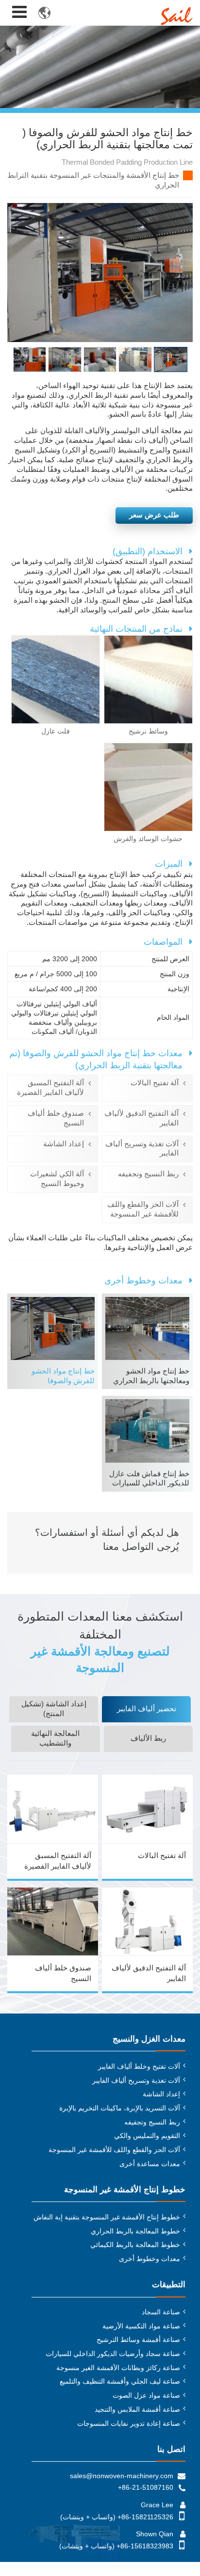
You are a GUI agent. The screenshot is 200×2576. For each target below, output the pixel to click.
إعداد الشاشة (64, 1144)
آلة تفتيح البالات (155, 1083)
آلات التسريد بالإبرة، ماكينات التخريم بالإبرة (120, 2108)
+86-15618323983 (145, 2546)
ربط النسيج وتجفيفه (148, 1174)
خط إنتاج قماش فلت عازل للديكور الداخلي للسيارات (149, 1479)
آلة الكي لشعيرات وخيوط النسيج (57, 1179)
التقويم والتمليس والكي (147, 2136)
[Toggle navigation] (19, 12)
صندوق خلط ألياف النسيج (56, 1118)
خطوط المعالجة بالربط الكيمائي (135, 2245)
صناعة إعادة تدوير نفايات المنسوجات (129, 2423)
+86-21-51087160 (146, 2487)
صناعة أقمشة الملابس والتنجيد (137, 2409)
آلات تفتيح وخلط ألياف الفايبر (139, 2066)
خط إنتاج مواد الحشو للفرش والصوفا (63, 1376)
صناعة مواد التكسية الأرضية (141, 2326)
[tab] (146, 1709)
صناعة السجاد (161, 2312)
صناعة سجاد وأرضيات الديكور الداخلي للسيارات (113, 2354)
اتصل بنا (171, 2449)
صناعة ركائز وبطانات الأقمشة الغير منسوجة (118, 2368)
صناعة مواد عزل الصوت (146, 2395)
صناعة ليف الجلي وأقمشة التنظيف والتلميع (120, 2381)
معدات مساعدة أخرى (150, 2164)
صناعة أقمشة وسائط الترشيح (138, 2340)
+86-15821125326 (145, 2517)
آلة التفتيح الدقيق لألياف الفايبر (142, 1118)
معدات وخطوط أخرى (150, 2259)
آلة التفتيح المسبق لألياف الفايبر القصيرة (50, 1088)
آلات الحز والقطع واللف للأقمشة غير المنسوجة (143, 1209)
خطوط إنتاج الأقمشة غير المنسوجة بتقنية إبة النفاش (107, 2217)
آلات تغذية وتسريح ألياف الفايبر (142, 1149)
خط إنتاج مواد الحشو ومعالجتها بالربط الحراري (151, 1376)
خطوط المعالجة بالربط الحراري (135, 2231)
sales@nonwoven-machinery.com (122, 2476)
